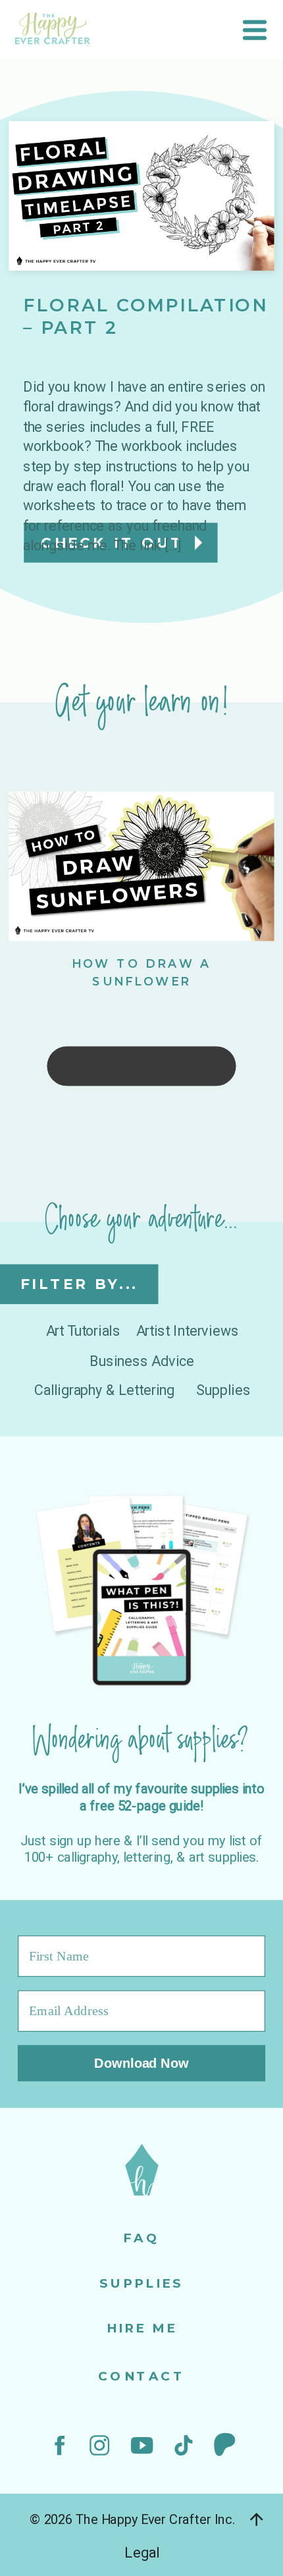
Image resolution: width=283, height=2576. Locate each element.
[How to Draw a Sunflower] (141, 867)
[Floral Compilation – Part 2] (141, 196)
